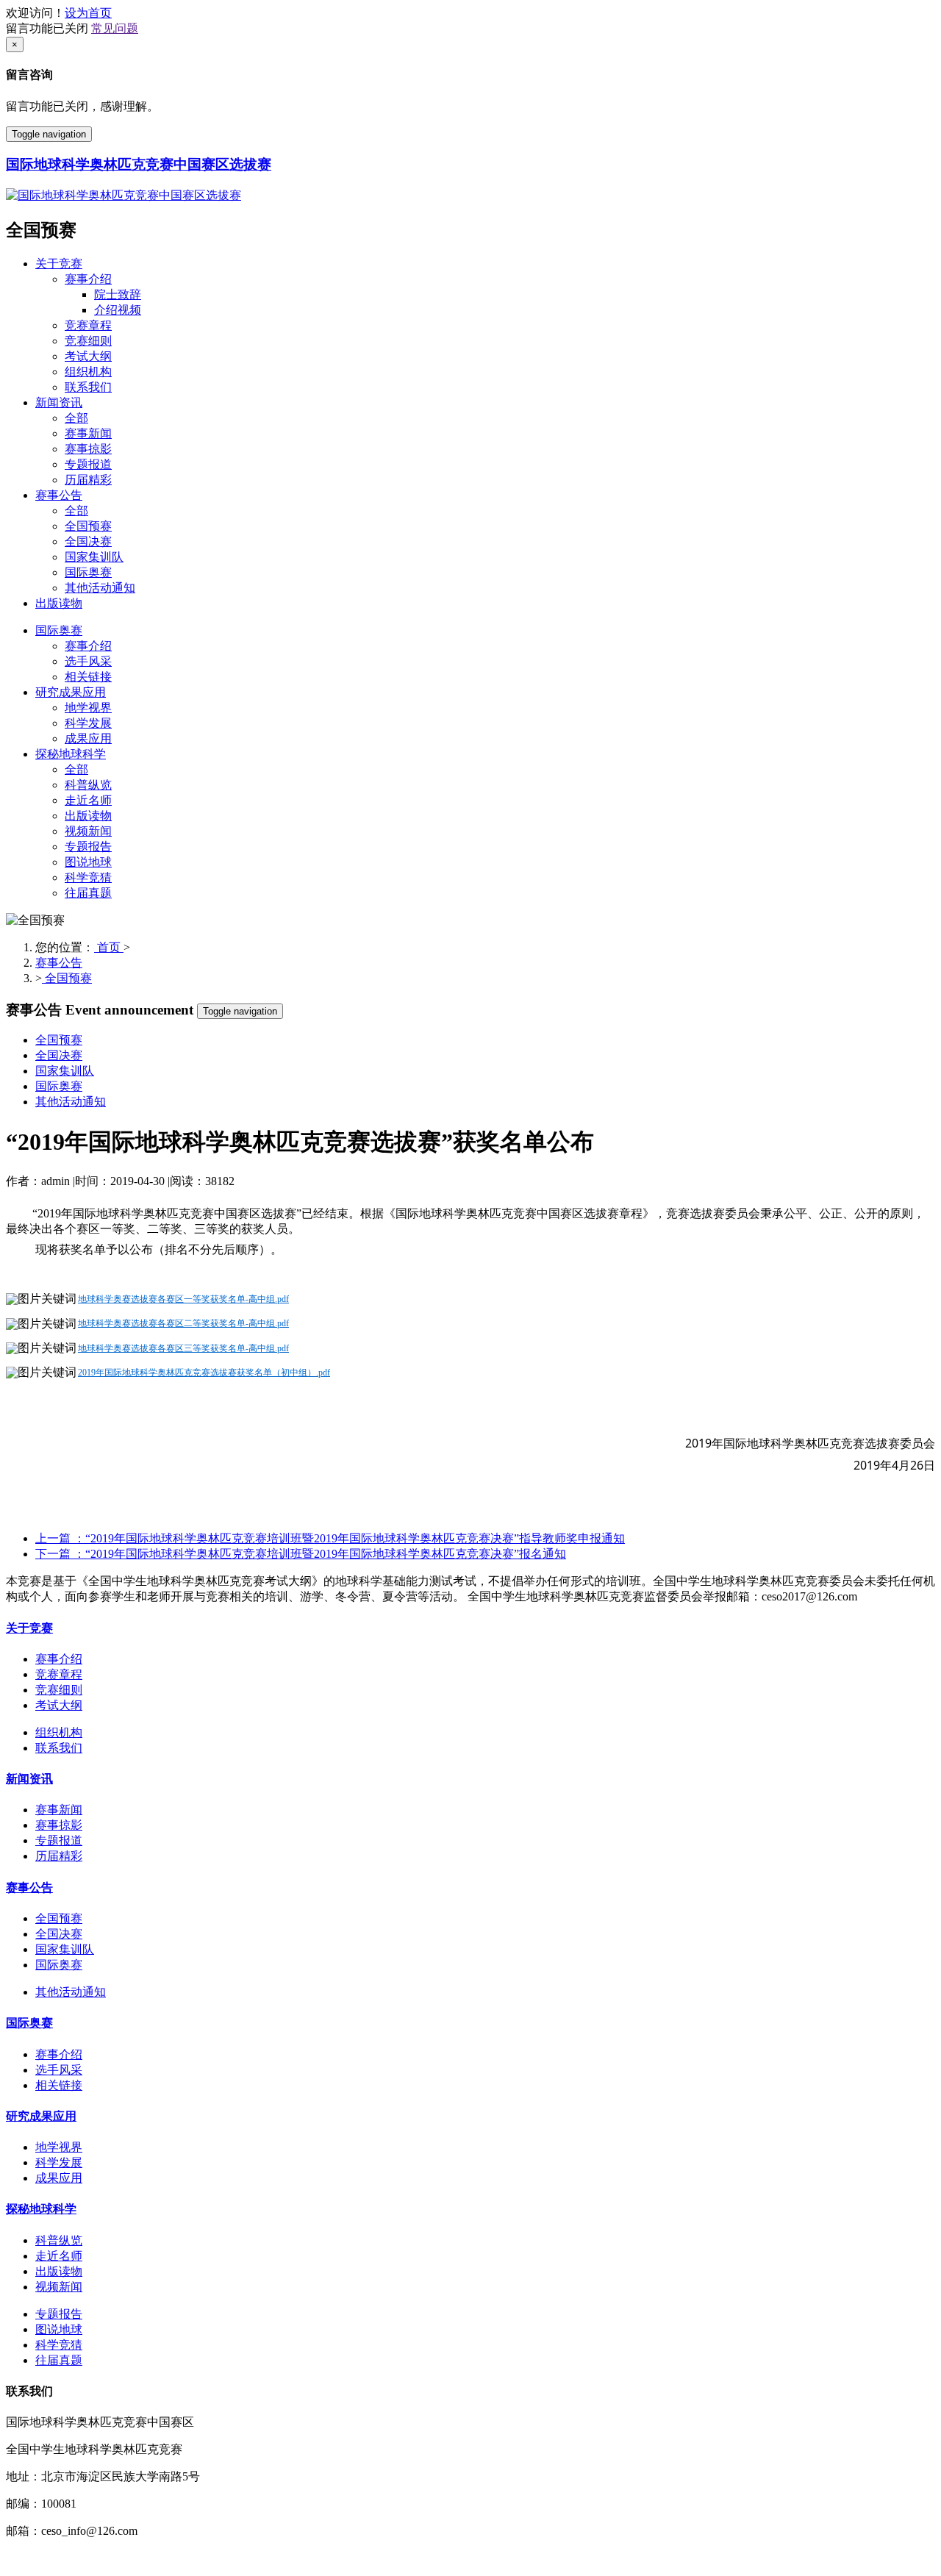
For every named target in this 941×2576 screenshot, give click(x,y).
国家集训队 (94, 557)
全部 (76, 418)
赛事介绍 (88, 279)
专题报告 (88, 847)
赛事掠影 (88, 449)
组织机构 (88, 372)
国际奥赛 (88, 572)
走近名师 (88, 800)
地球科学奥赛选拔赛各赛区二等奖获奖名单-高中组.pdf (183, 1323)
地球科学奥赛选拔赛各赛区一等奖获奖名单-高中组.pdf (183, 1299)
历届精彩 (88, 480)
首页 (109, 947)
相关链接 (88, 677)
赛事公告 (59, 495)
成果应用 (88, 738)
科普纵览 (88, 785)
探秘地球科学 (71, 754)
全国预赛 (88, 526)
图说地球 (88, 862)
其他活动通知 (100, 588)
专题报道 (88, 464)
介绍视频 (118, 310)
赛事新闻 (88, 433)
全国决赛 (88, 541)
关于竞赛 (59, 264)
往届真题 (88, 893)
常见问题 (115, 28)
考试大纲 (88, 356)
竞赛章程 (88, 325)
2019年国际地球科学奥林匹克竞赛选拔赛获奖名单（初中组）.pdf (204, 1373)
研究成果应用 (71, 692)
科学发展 (88, 723)
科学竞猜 (88, 877)
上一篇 (330, 1538)
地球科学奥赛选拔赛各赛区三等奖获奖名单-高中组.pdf (183, 1348)
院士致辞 (118, 294)
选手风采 (88, 661)
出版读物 (59, 603)
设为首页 (88, 13)
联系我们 (88, 387)
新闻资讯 (59, 402)
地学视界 (88, 708)
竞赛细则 (88, 341)
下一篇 (301, 1554)
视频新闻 (88, 831)
